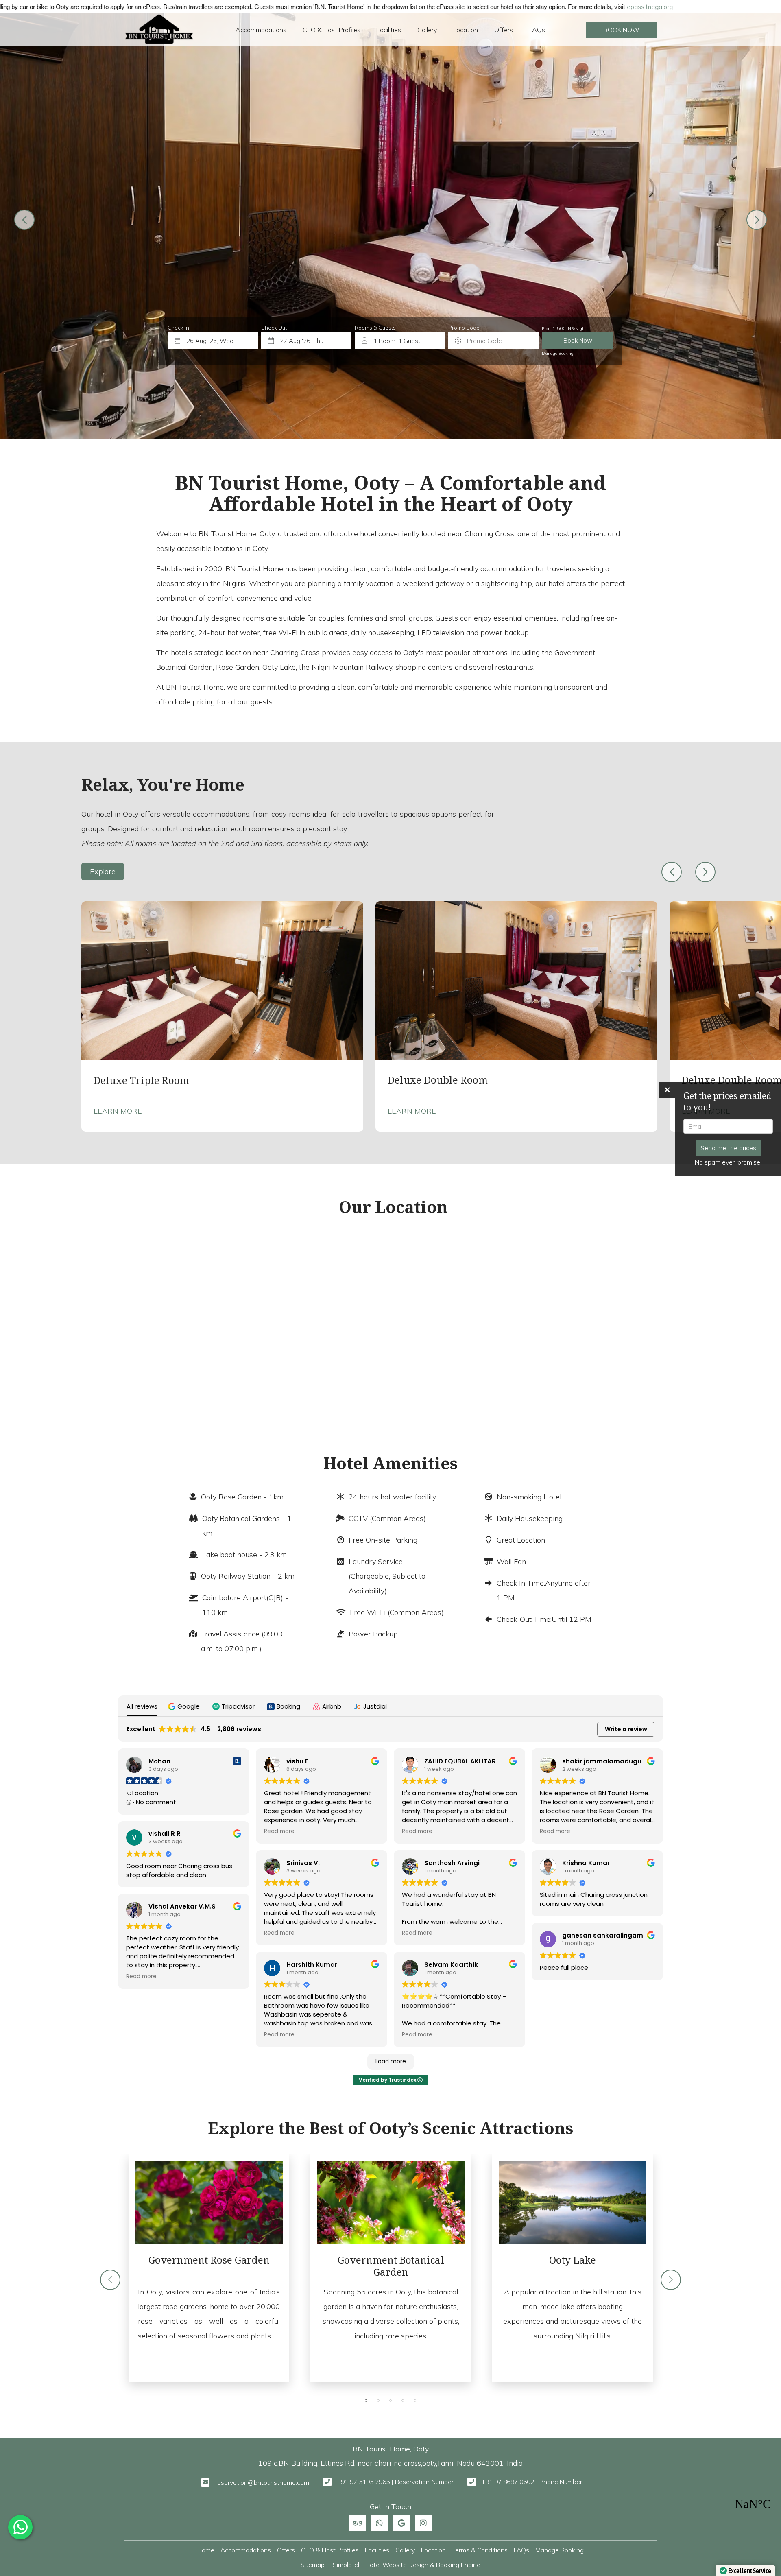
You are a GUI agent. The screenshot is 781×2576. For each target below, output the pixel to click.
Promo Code (464, 328)
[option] (222, 1016)
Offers (504, 30)
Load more (391, 2061)
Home (206, 2550)
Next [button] (705, 872)
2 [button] (378, 2401)
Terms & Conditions (480, 2550)
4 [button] (403, 2401)
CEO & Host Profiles (332, 30)
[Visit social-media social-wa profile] (380, 2523)
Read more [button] (141, 1977)
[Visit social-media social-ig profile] (423, 2523)
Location (466, 30)
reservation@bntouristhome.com (262, 2482)
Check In (178, 328)
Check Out (274, 328)
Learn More (118, 1111)
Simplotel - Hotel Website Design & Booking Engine (407, 2565)
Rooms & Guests (375, 328)
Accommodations (261, 30)
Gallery (427, 30)
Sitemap (313, 2565)
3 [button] (390, 2401)
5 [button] (415, 2401)
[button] (185, 1706)
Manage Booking (558, 353)
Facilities (389, 30)
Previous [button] (672, 872)
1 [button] (366, 2401)
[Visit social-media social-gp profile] (401, 2523)
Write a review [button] (626, 1729)
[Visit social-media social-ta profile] (358, 2523)
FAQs (537, 30)
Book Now (622, 30)
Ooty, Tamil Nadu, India (753, 2504)
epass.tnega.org (413, 7)
